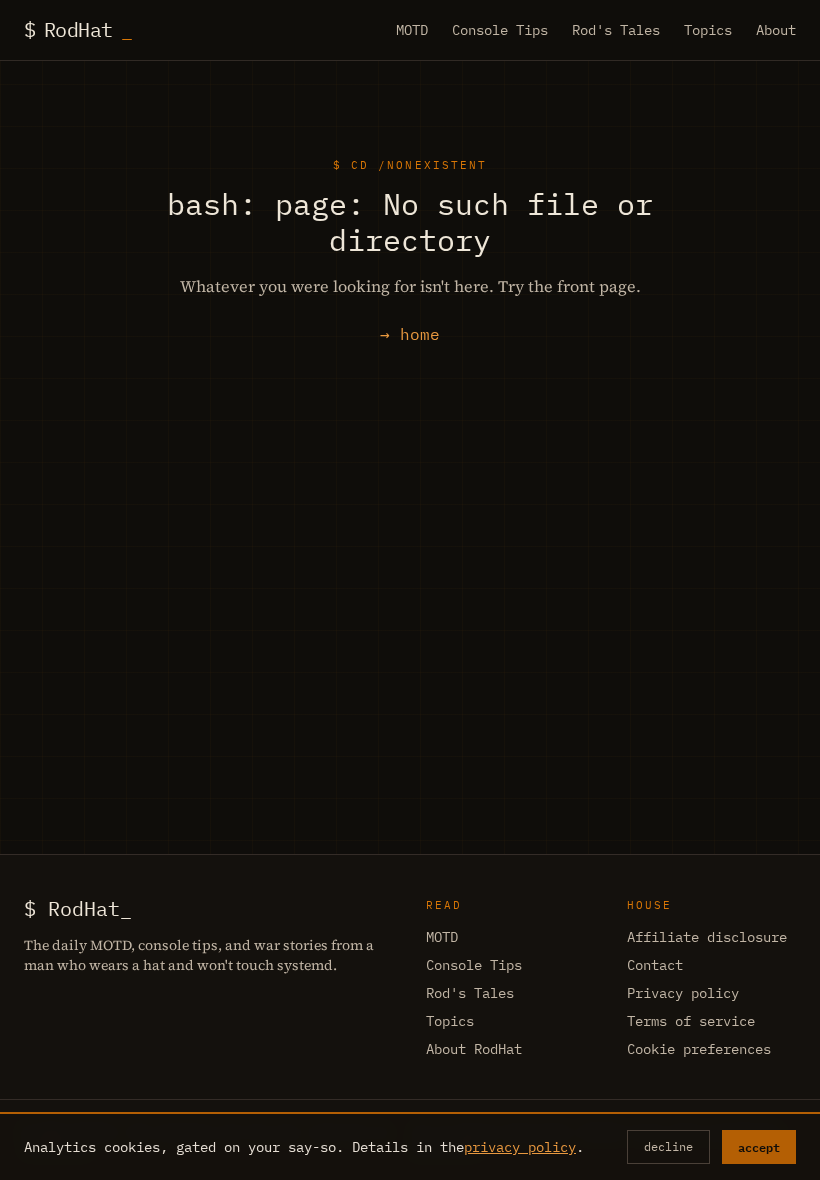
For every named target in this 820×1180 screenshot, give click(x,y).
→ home (410, 334)
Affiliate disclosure (707, 937)
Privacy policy (683, 993)
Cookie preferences (699, 1049)
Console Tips (500, 30)
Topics (708, 30)
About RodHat (474, 1049)
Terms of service (691, 1021)
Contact (655, 965)
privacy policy (520, 1147)
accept (759, 1147)
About (776, 30)
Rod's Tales (616, 30)
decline (668, 1146)
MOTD (412, 30)
